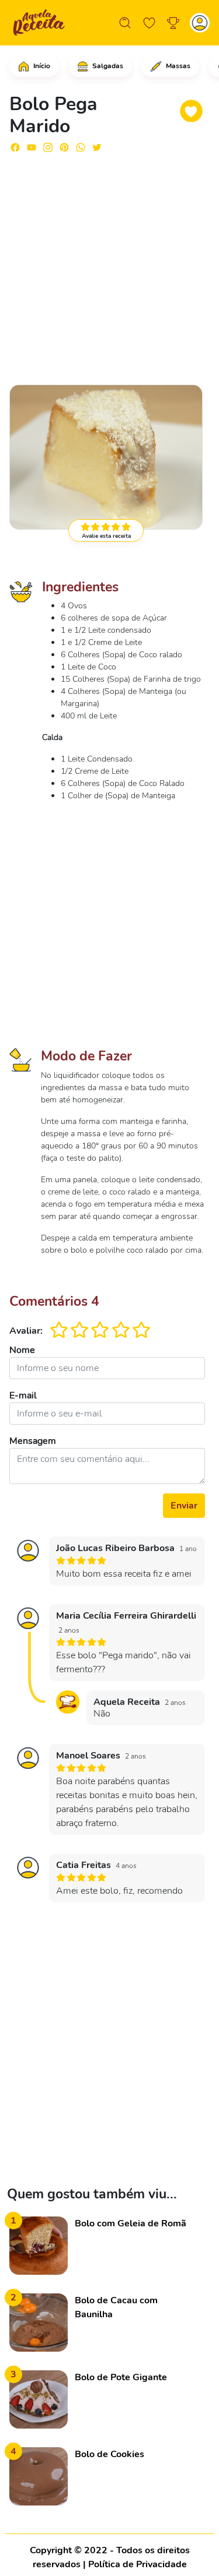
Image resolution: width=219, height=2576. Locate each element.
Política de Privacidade (138, 2564)
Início (41, 66)
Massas (177, 66)
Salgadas (107, 66)
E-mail (23, 1396)
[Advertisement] (109, 264)
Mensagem (33, 1441)
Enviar (184, 1506)
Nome (22, 1350)
